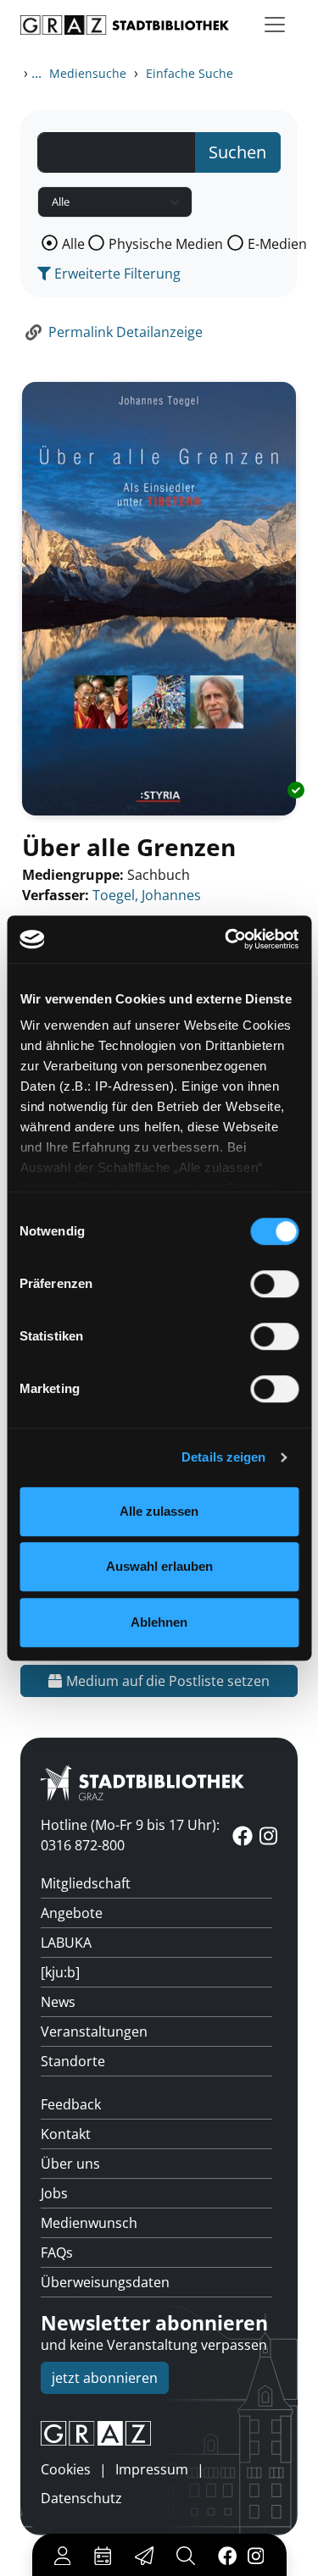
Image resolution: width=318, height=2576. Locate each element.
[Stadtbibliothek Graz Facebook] (227, 2555)
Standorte (73, 2061)
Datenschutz (81, 2498)
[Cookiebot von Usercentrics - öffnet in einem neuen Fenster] (226, 939)
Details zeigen (223, 1457)
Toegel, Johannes (147, 895)
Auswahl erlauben (159, 1566)
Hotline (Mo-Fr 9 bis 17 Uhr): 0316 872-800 (130, 1835)
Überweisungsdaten (105, 2282)
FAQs (57, 2253)
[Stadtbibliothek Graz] (125, 25)
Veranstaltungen (94, 2032)
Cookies (66, 2469)
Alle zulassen (159, 1511)
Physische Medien (166, 244)
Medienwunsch (89, 2223)
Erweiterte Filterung (116, 274)
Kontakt (66, 2134)
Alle (73, 244)
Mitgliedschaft (86, 1883)
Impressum (152, 2469)
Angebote (72, 1913)
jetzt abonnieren (105, 2378)
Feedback (71, 2104)
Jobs (54, 2193)
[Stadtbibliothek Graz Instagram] (255, 2555)
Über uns (70, 2164)
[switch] (274, 1284)
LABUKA (66, 1943)
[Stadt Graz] (159, 2434)
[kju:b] (60, 1972)
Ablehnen (159, 1622)
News (58, 2002)
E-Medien (277, 244)
